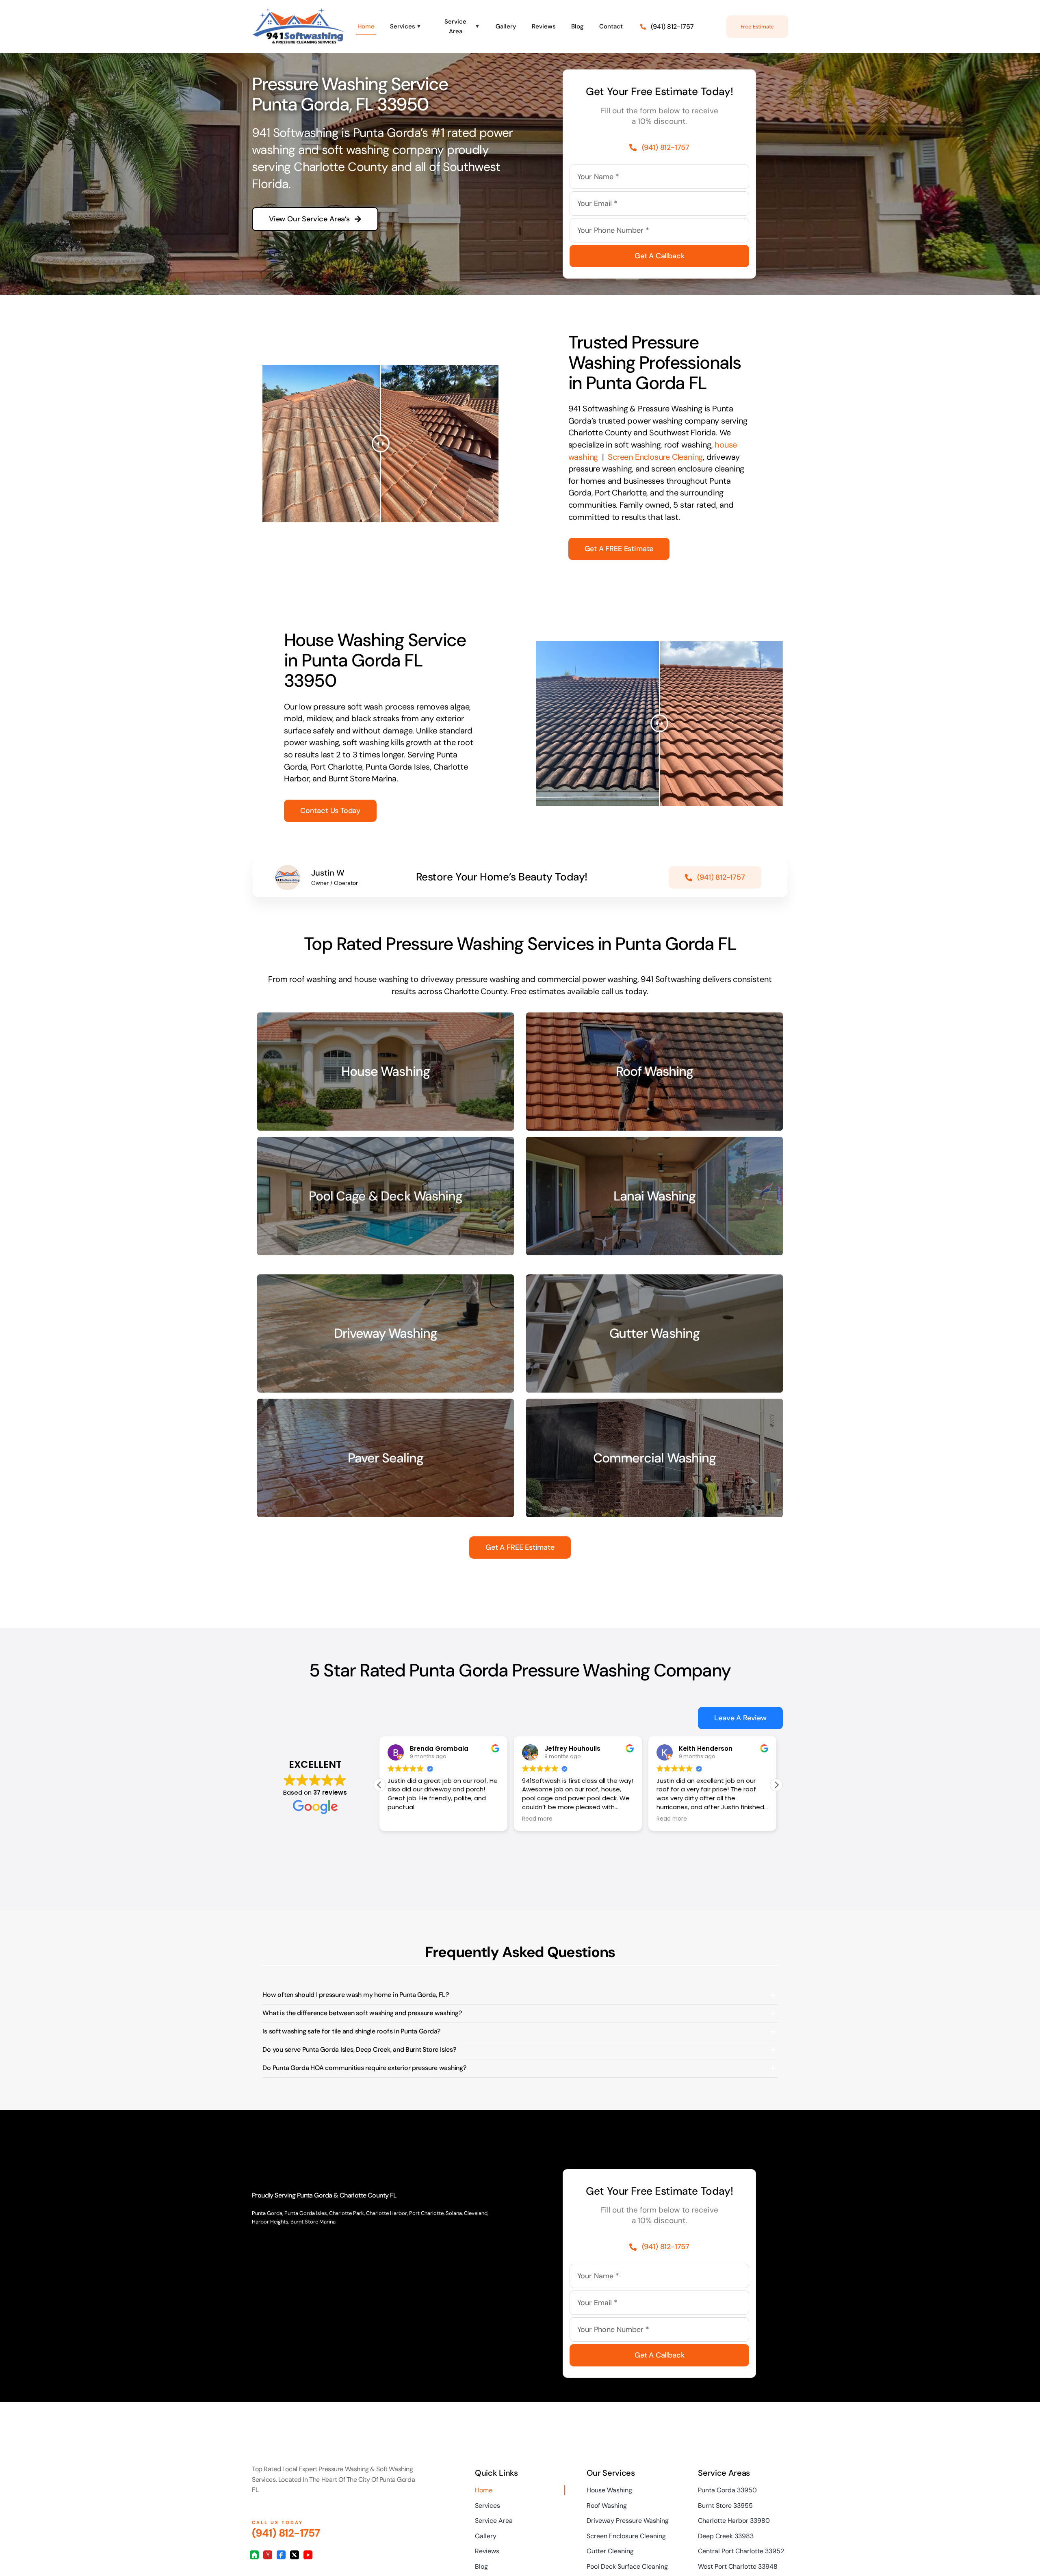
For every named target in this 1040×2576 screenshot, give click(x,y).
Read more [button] (403, 1819)
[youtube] (308, 2555)
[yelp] (268, 2555)
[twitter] (295, 2555)
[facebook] (281, 2555)
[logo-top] (299, 11)
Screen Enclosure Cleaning (655, 457)
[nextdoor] (254, 2555)
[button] (776, 1785)
